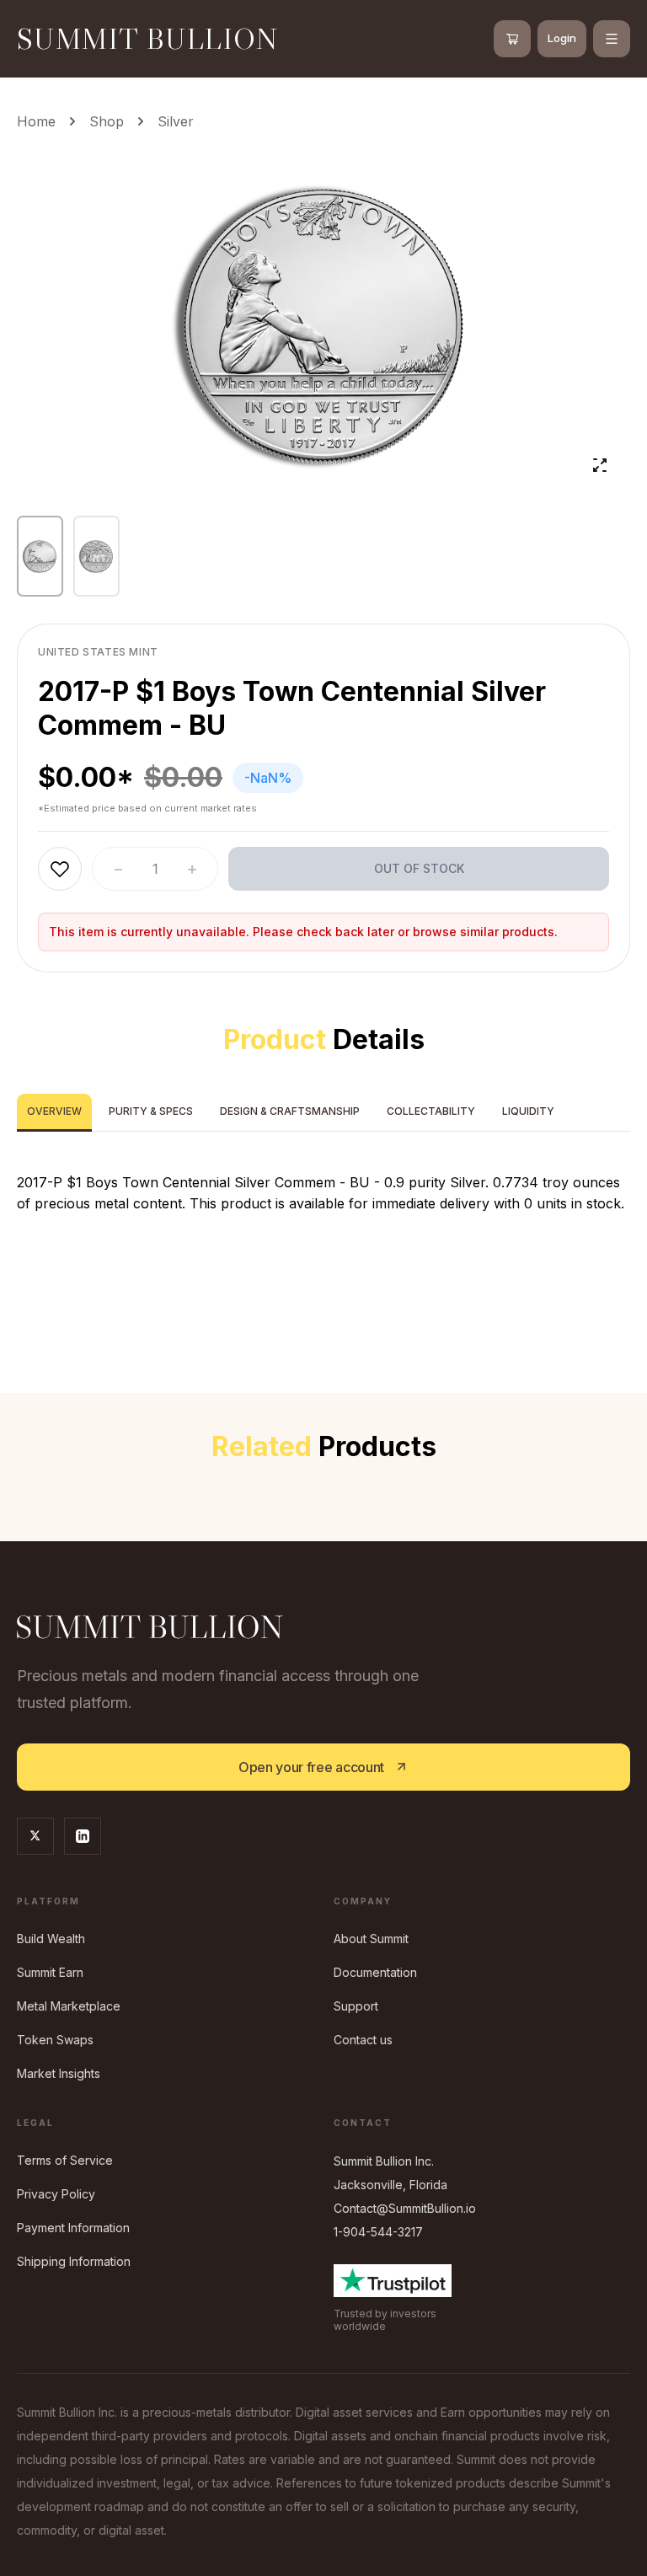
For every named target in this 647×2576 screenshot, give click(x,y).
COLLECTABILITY (431, 1111)
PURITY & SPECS (151, 1111)
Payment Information (73, 2228)
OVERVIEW (54, 1111)
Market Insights (59, 2073)
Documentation (375, 1972)
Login (562, 38)
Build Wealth (51, 1939)
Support (356, 2006)
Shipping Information (74, 2261)
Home (36, 121)
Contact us (363, 2040)
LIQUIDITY (528, 1111)
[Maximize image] (600, 465)
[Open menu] (612, 39)
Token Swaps (55, 2040)
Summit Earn (50, 1972)
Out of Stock (419, 868)
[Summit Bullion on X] (35, 1836)
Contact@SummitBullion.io (405, 2208)
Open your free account (311, 1767)
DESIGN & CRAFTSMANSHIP (290, 1111)
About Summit (371, 1939)
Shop (107, 121)
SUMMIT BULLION (148, 38)
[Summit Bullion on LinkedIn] (83, 1836)
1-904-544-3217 (378, 2232)
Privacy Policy (56, 2194)
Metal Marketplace (69, 2006)
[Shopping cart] (512, 39)
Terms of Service (65, 2160)
